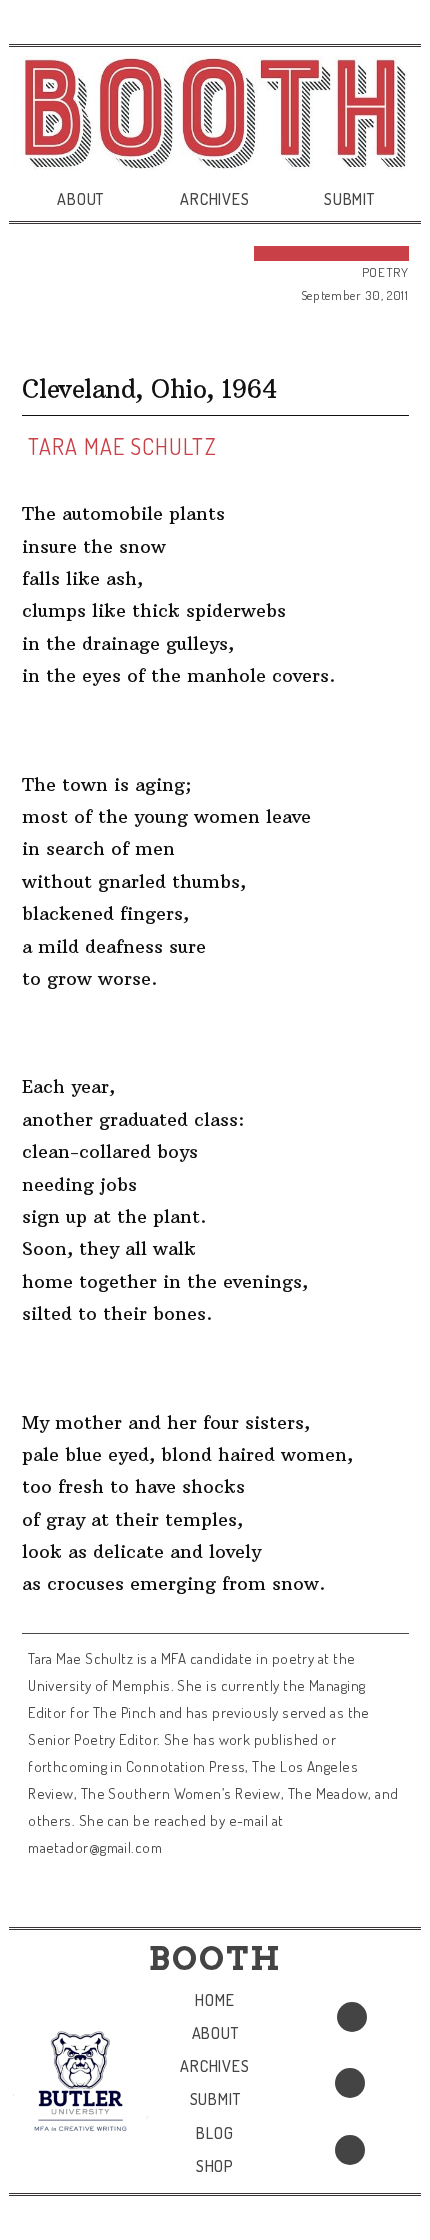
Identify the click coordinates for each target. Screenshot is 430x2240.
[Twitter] (350, 2083)
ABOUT (80, 199)
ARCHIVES (214, 199)
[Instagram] (350, 2150)
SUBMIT (349, 199)
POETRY (385, 272)
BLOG (214, 2133)
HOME (214, 2000)
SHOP (215, 2166)
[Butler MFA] (80, 2080)
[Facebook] (352, 2017)
